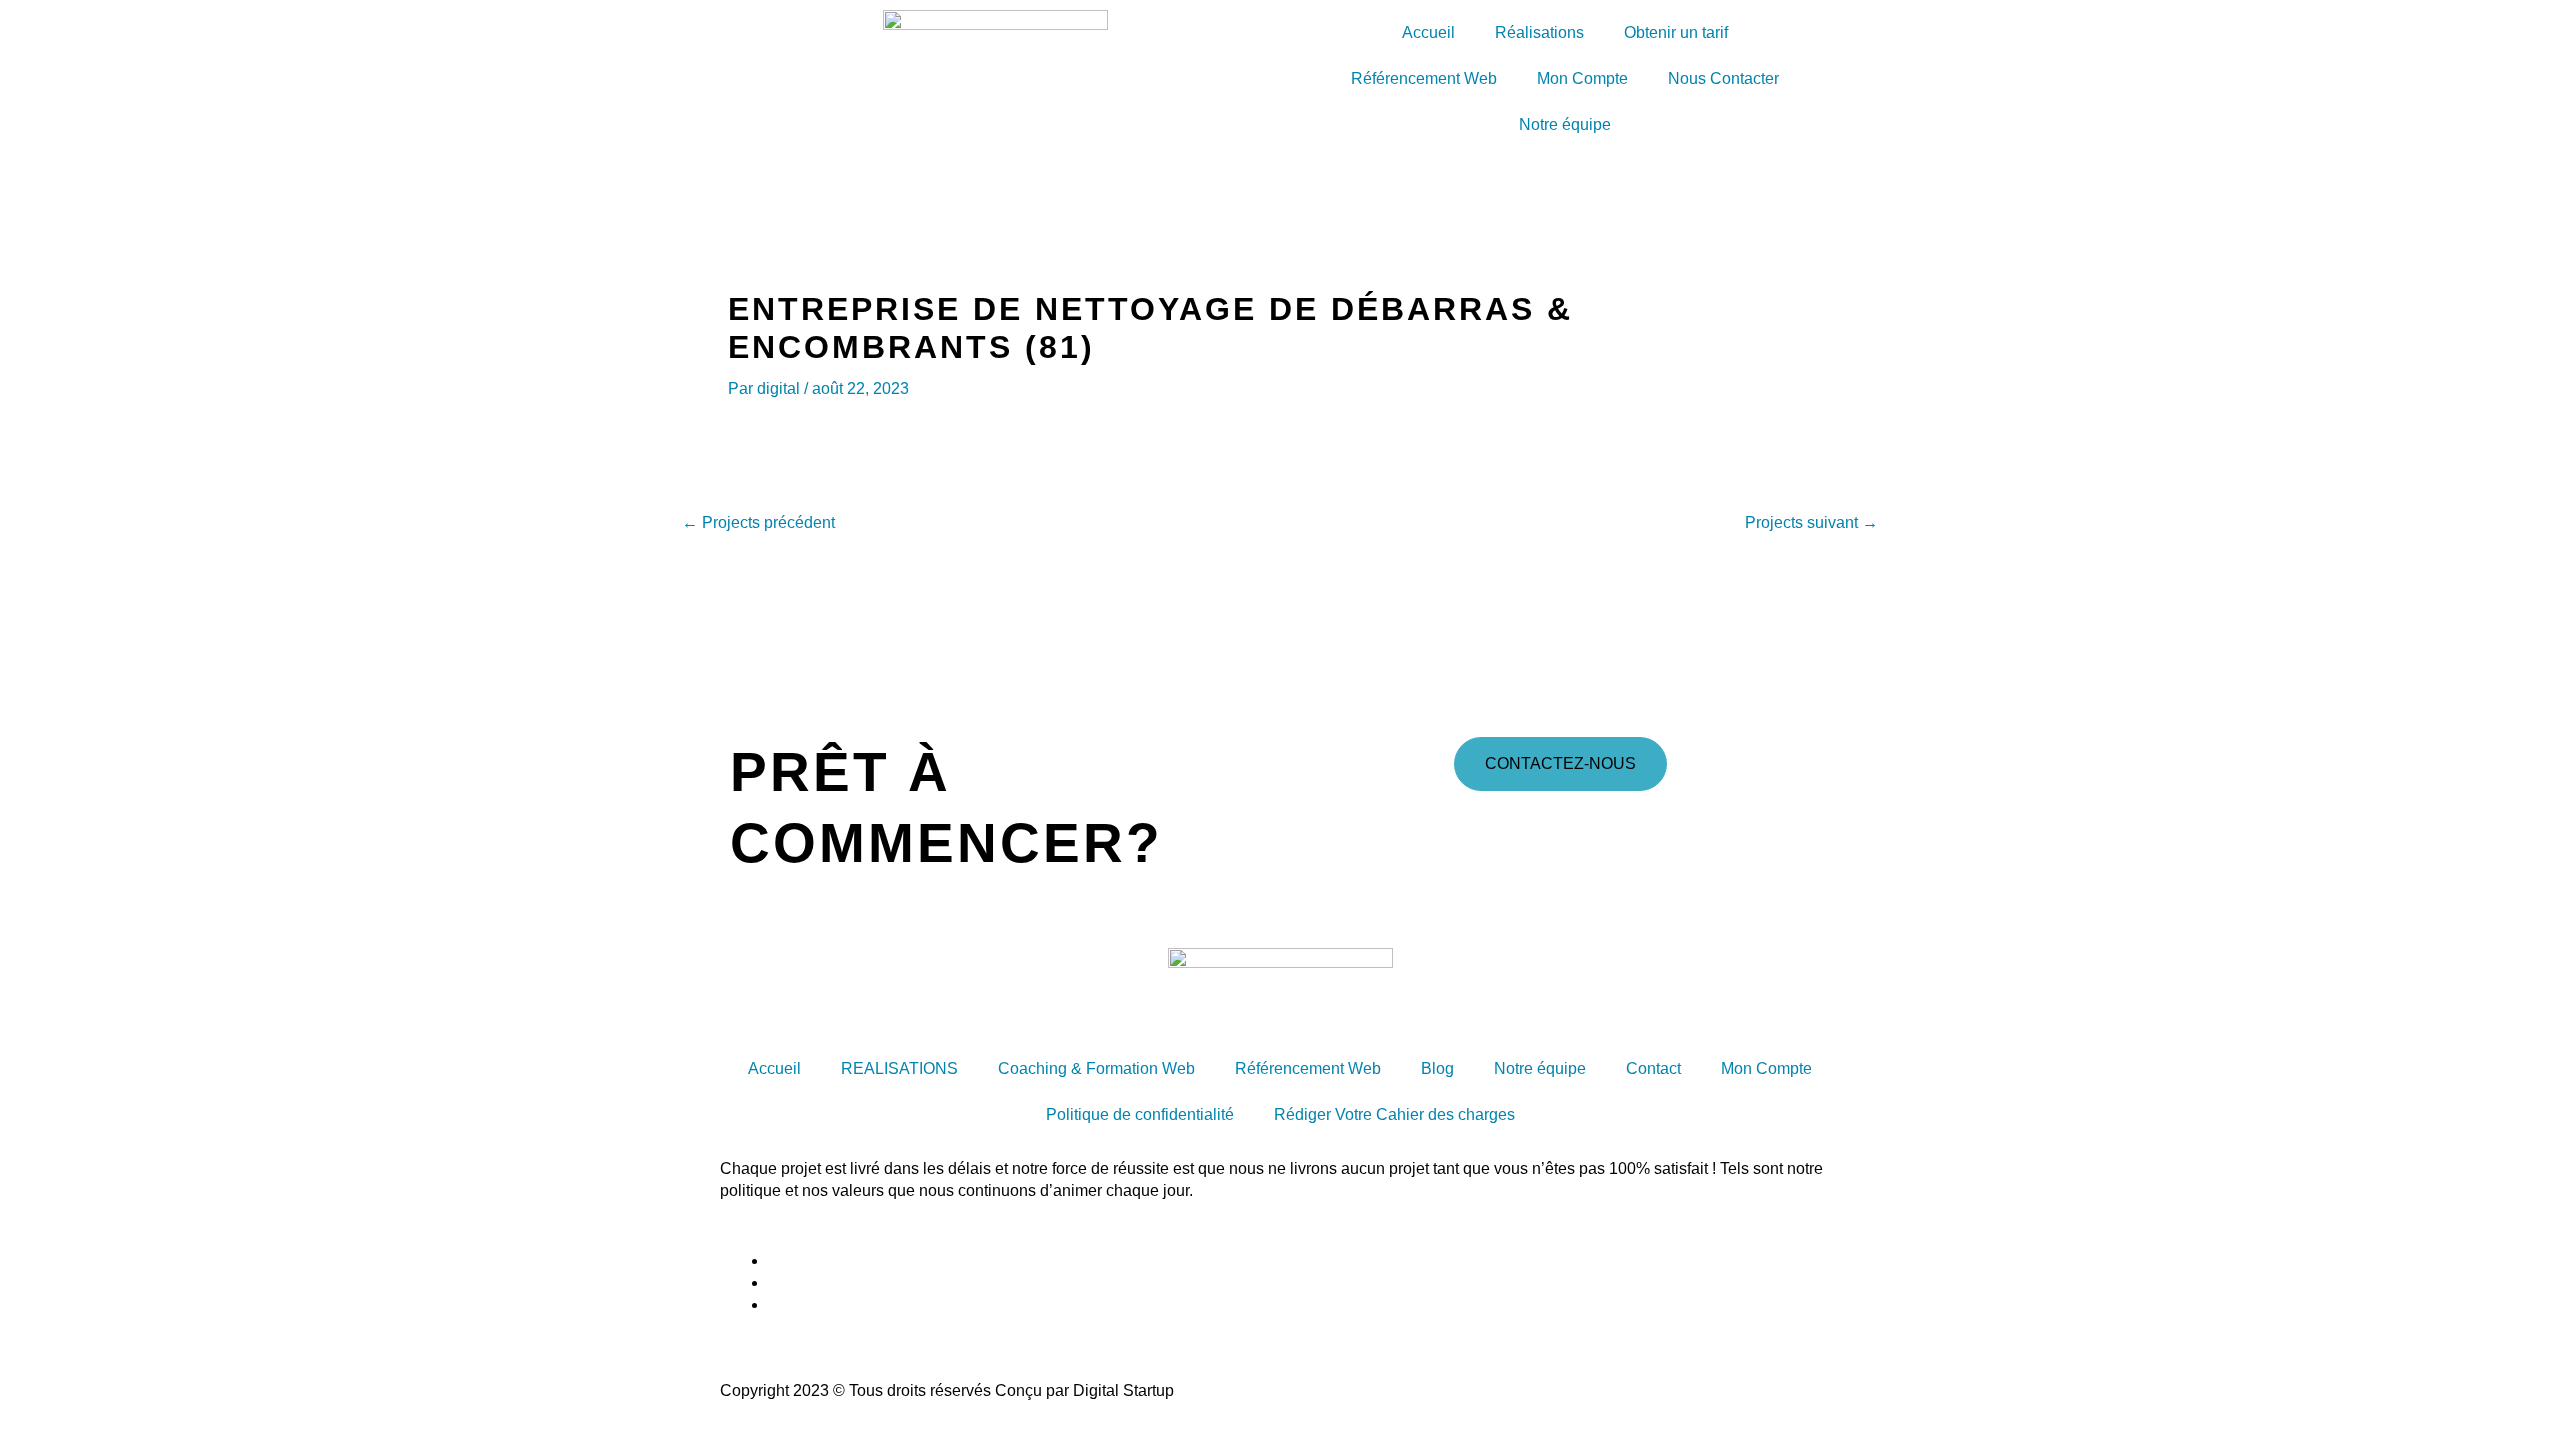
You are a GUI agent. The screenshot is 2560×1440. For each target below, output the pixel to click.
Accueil (1428, 32)
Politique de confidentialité (1140, 1114)
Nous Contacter (1723, 78)
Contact (1653, 1068)
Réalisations (1539, 32)
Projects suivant (1811, 523)
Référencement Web (1424, 78)
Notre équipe (1565, 124)
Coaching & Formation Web (1096, 1068)
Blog (1437, 1068)
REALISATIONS (899, 1068)
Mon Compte (1582, 78)
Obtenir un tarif (1676, 32)
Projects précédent (758, 523)
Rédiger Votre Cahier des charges (1394, 1114)
